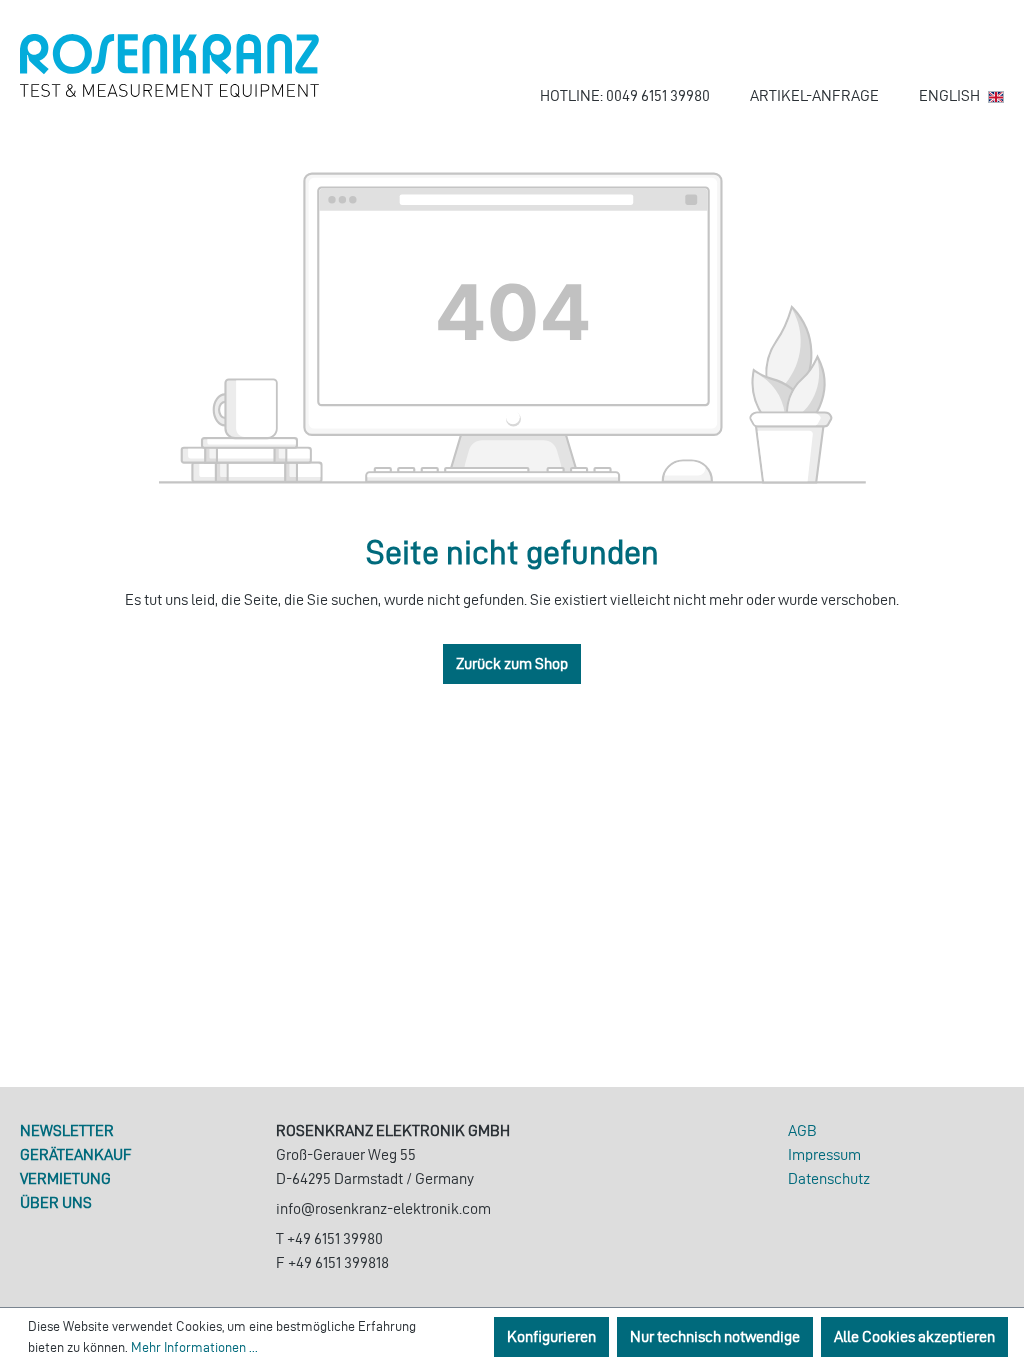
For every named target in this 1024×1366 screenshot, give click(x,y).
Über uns (56, 1202)
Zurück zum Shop (512, 663)
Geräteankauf (76, 1154)
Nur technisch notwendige (715, 1336)
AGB (802, 1130)
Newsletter (67, 1130)
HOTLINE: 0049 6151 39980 (625, 95)
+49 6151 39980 (335, 1238)
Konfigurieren (551, 1336)
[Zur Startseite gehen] (170, 66)
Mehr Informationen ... (194, 1347)
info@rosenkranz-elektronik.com (383, 1208)
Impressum (824, 1154)
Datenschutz (829, 1178)
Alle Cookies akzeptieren (914, 1336)
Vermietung (65, 1178)
